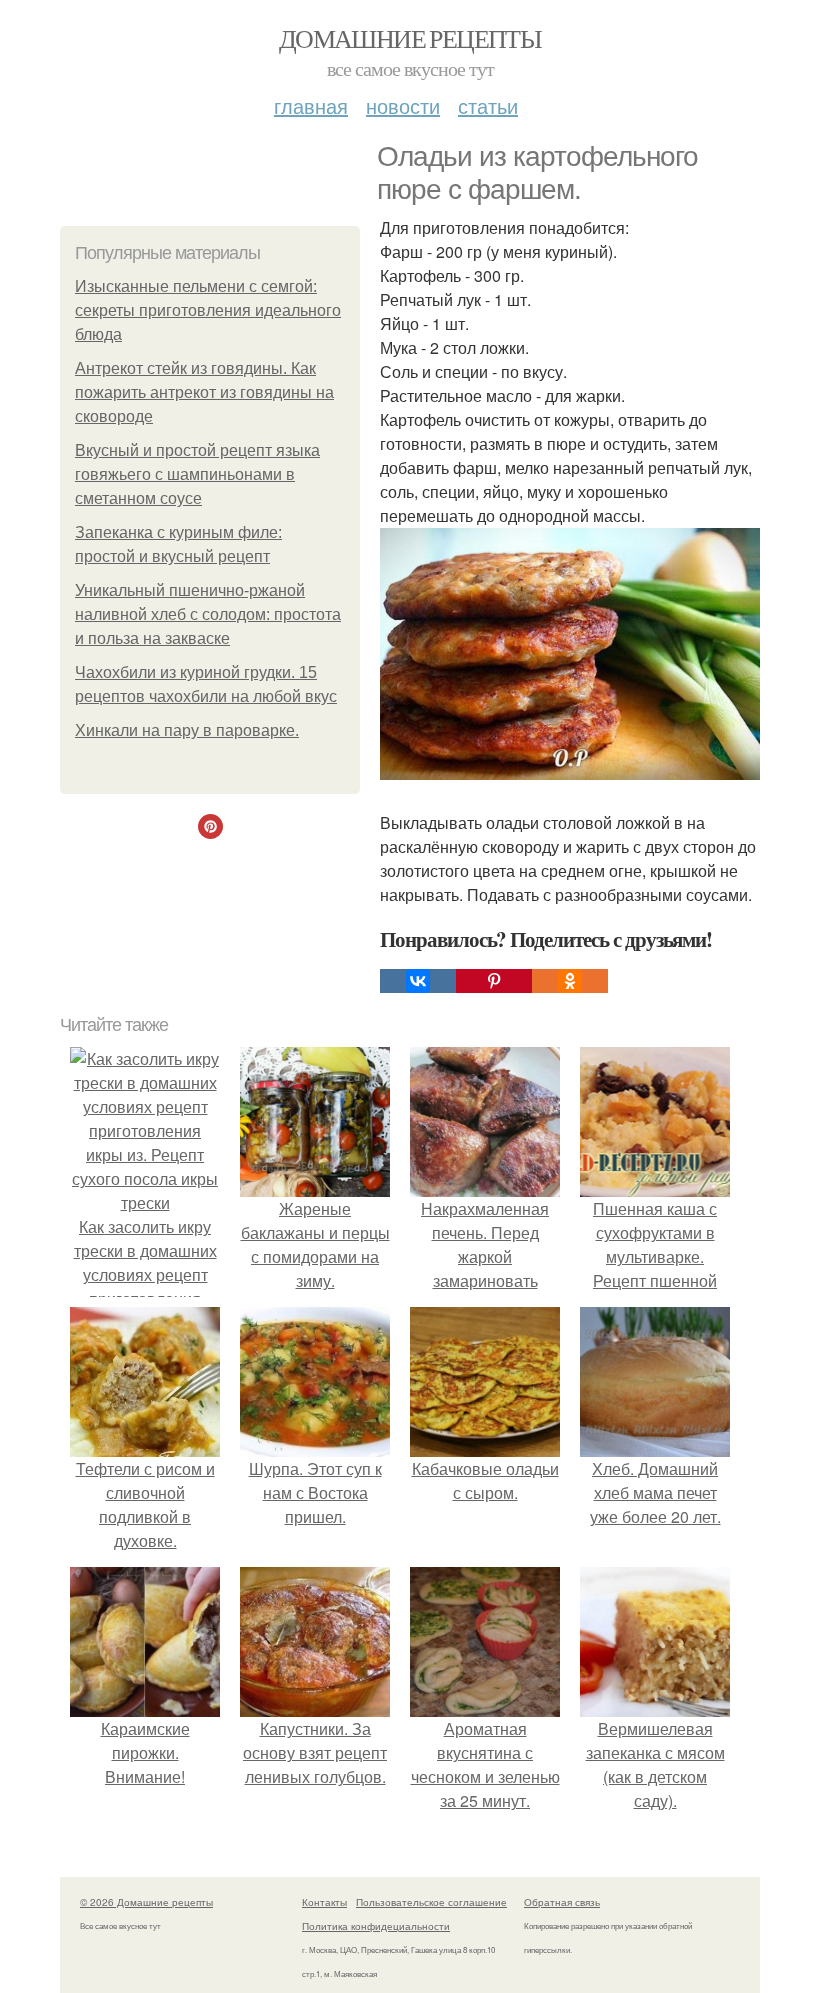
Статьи (488, 105)
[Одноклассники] (570, 981)
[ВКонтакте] (418, 981)
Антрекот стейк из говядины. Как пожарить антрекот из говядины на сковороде (204, 392)
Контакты (324, 1902)
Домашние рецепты (410, 38)
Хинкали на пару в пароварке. (187, 730)
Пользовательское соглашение (431, 1902)
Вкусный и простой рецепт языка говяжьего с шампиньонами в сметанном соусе (197, 474)
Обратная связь (562, 1902)
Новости (403, 105)
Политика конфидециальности (376, 1926)
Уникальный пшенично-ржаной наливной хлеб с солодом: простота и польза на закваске (208, 614)
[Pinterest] (494, 981)
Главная (311, 105)
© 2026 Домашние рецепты (146, 1902)
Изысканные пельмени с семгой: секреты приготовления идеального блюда (208, 310)
